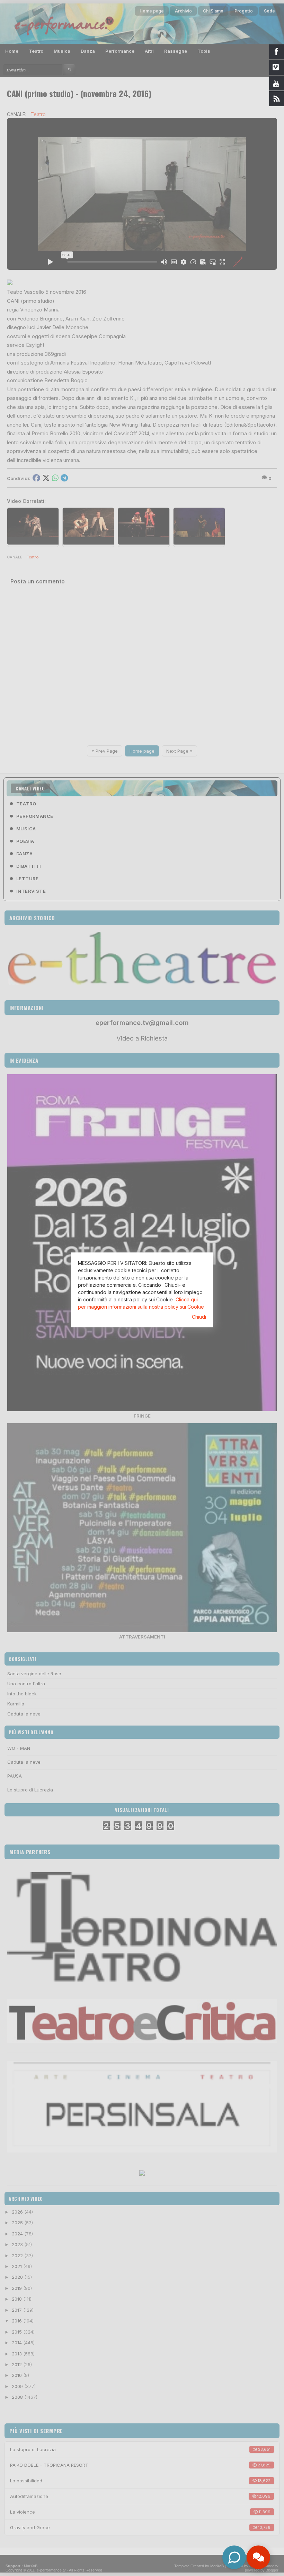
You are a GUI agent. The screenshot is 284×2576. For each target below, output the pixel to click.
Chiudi (199, 1317)
